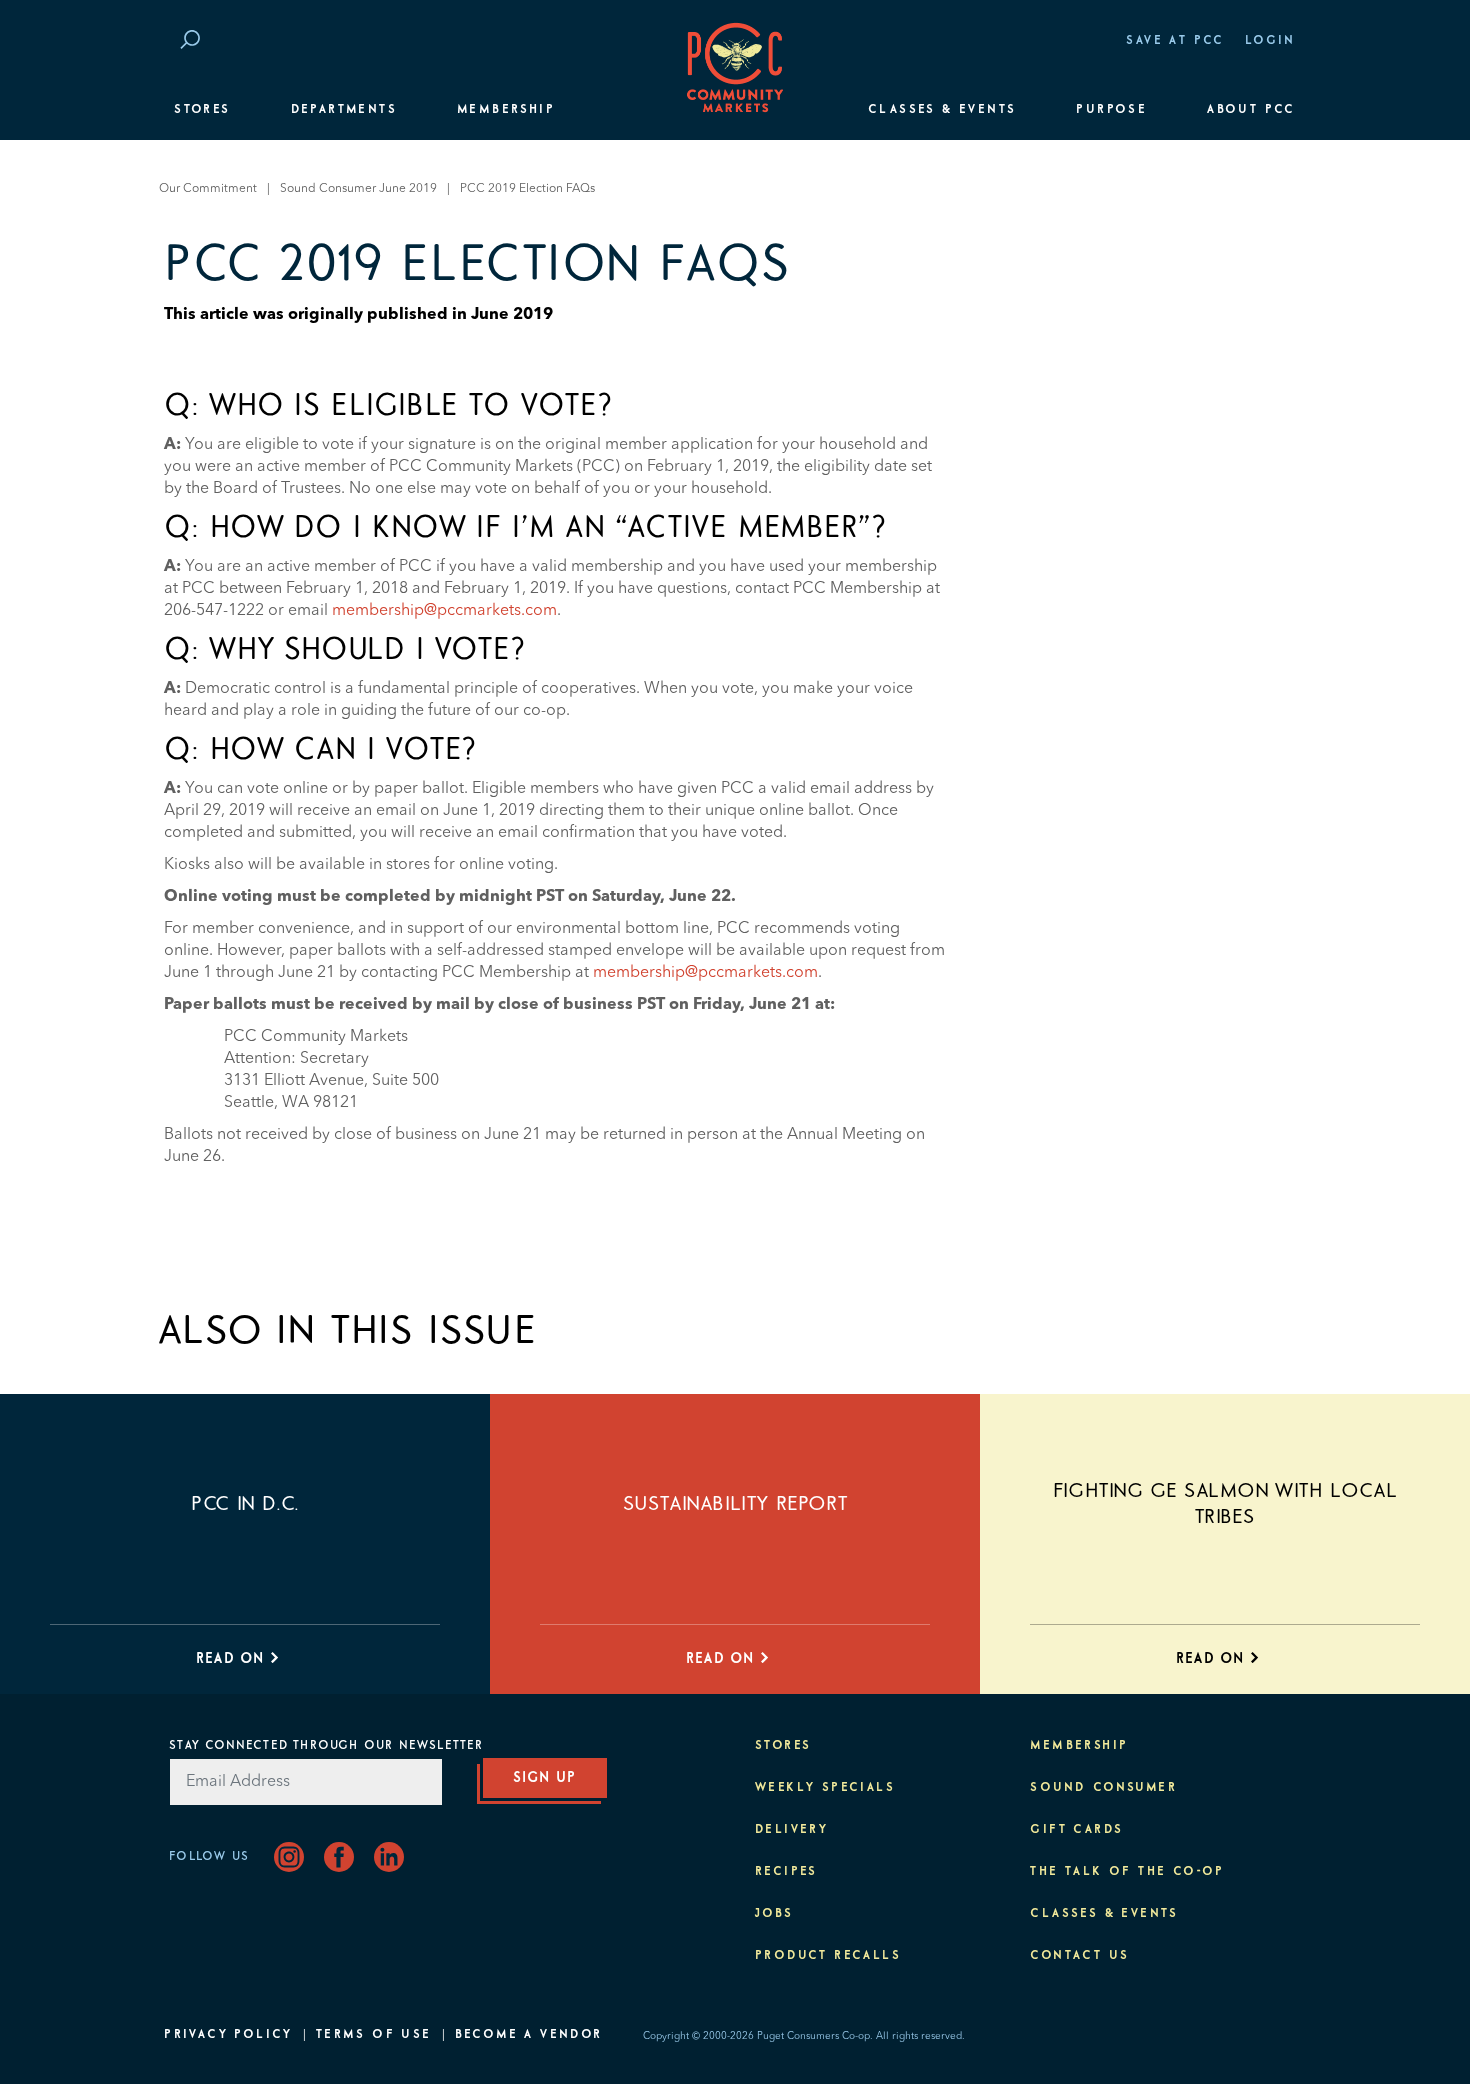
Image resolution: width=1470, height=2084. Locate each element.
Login (1270, 41)
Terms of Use (374, 2035)
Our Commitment (208, 189)
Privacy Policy (228, 2035)
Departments (344, 110)
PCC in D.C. (245, 1504)
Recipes (786, 1872)
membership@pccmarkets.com (444, 611)
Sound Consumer (1103, 1788)
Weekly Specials (825, 1788)
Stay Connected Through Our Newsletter (326, 1746)
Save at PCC (1175, 41)
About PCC (1251, 110)
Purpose (1111, 110)
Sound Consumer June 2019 (358, 189)
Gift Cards (1076, 1830)
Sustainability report (735, 1504)
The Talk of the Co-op (1127, 1872)
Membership (506, 110)
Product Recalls (828, 1956)
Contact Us (1079, 1956)
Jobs (774, 1914)
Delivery (791, 1830)
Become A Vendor (529, 2035)
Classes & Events (942, 110)
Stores (202, 110)
